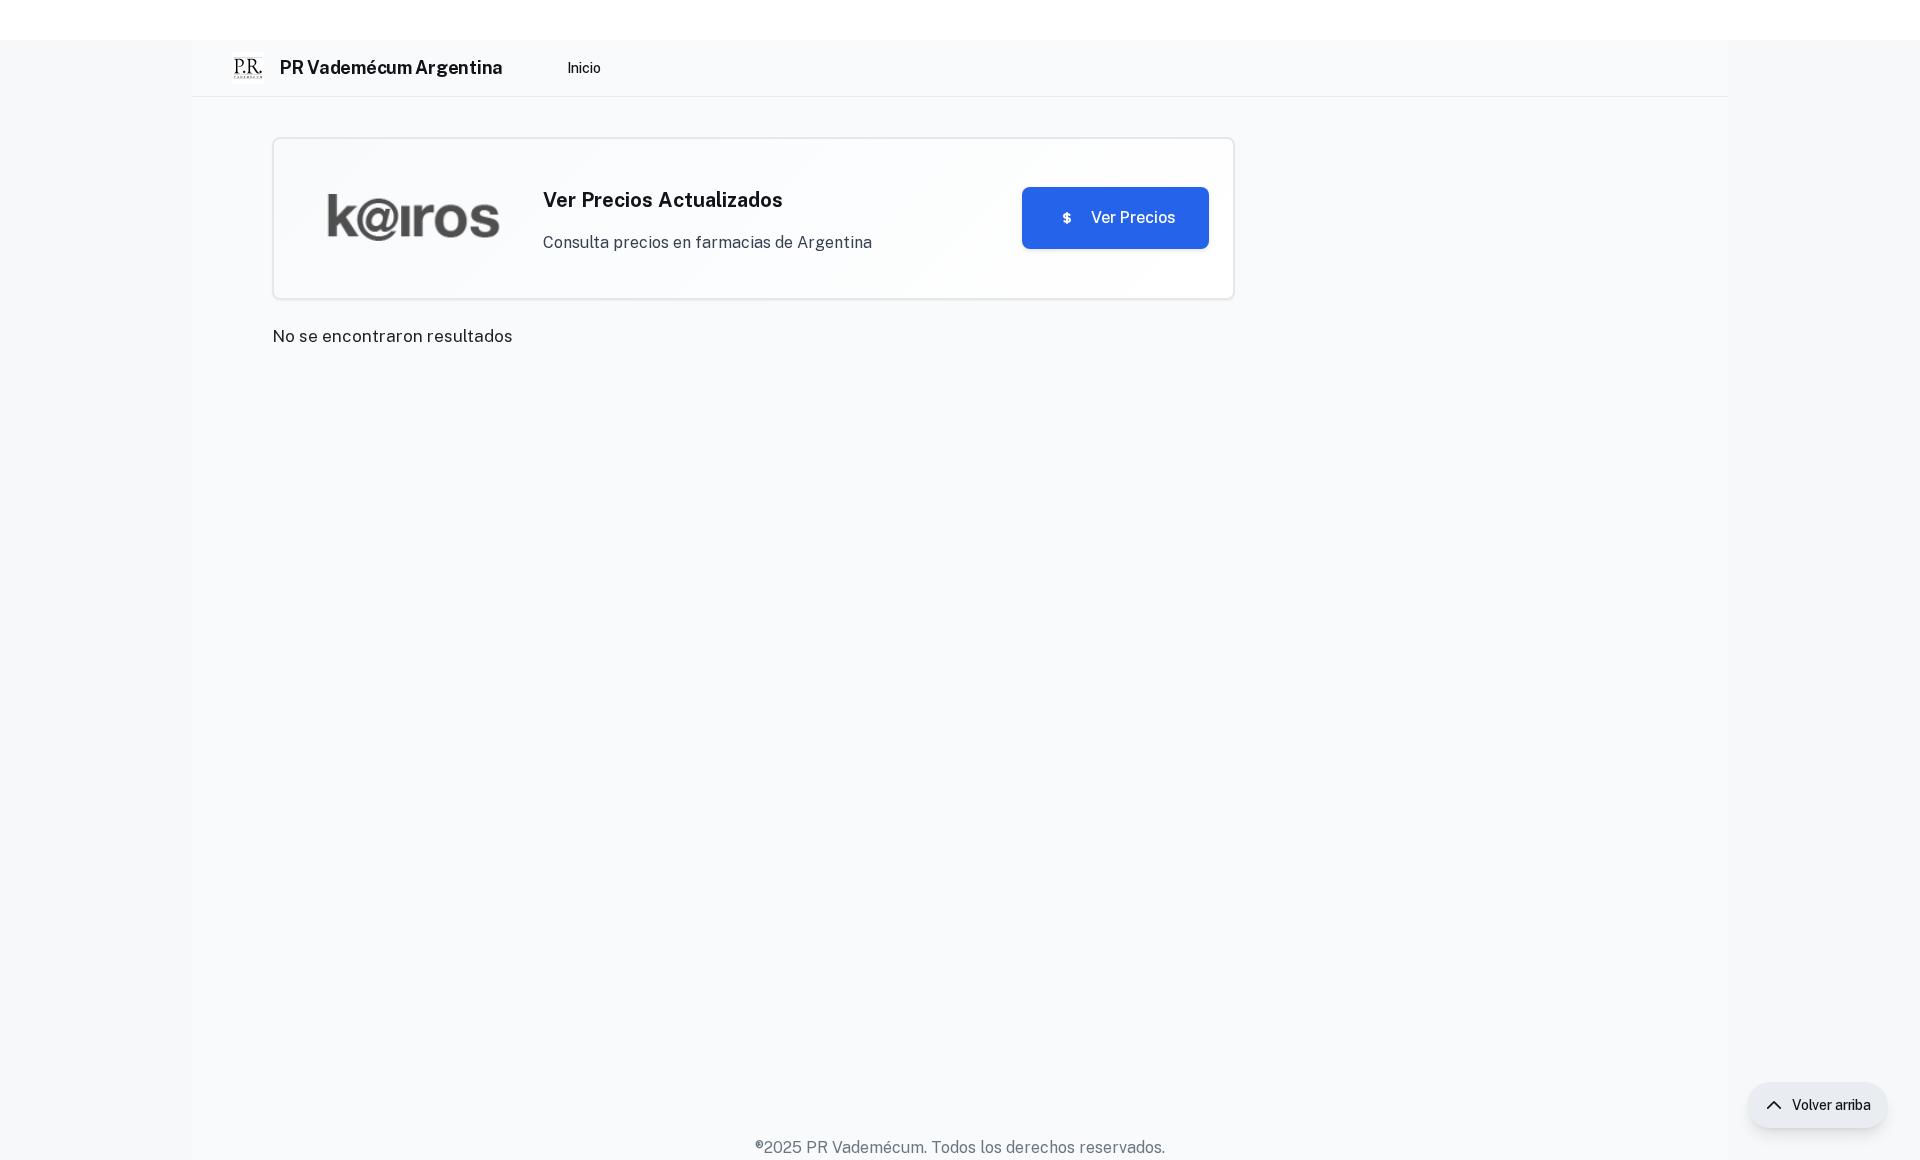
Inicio (584, 68)
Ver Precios (1133, 217)
